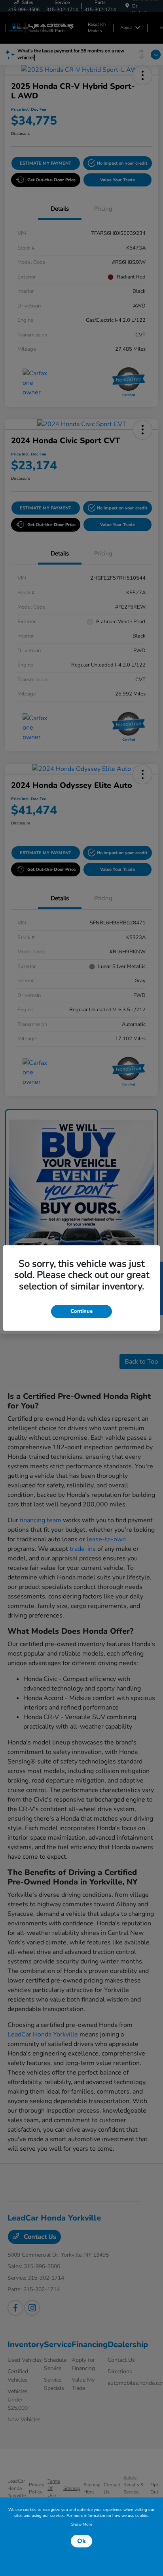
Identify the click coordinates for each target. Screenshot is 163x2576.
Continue (81, 1311)
